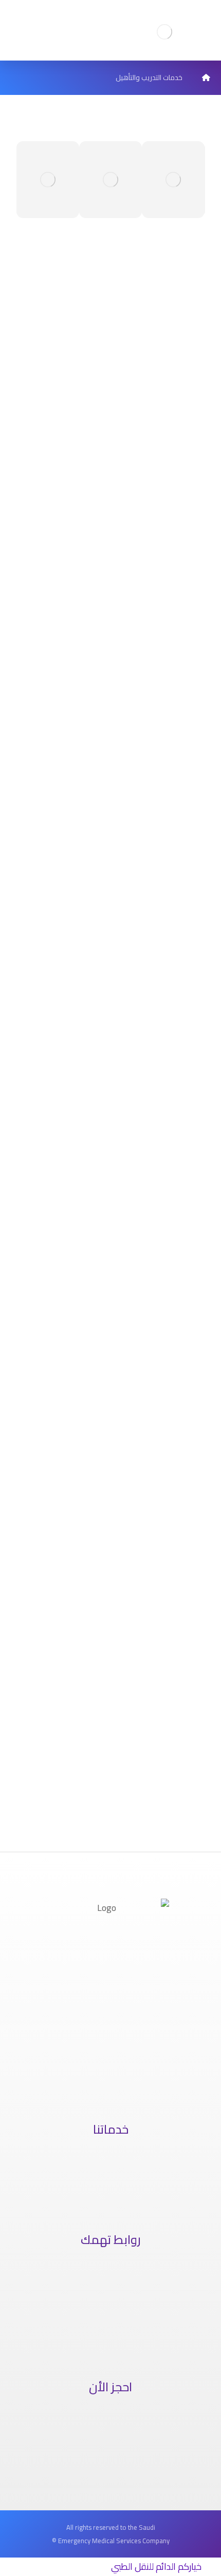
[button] (26, 180)
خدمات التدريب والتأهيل (109, 2179)
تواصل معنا (109, 2326)
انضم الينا (109, 2344)
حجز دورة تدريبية (109, 2455)
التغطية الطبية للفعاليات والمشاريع (109, 2197)
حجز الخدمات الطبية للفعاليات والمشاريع (109, 2418)
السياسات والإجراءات (109, 2307)
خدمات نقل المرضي (109, 2160)
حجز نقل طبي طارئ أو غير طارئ (109, 2436)
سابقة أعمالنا (109, 2289)
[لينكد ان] (103, 2086)
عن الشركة (109, 2270)
